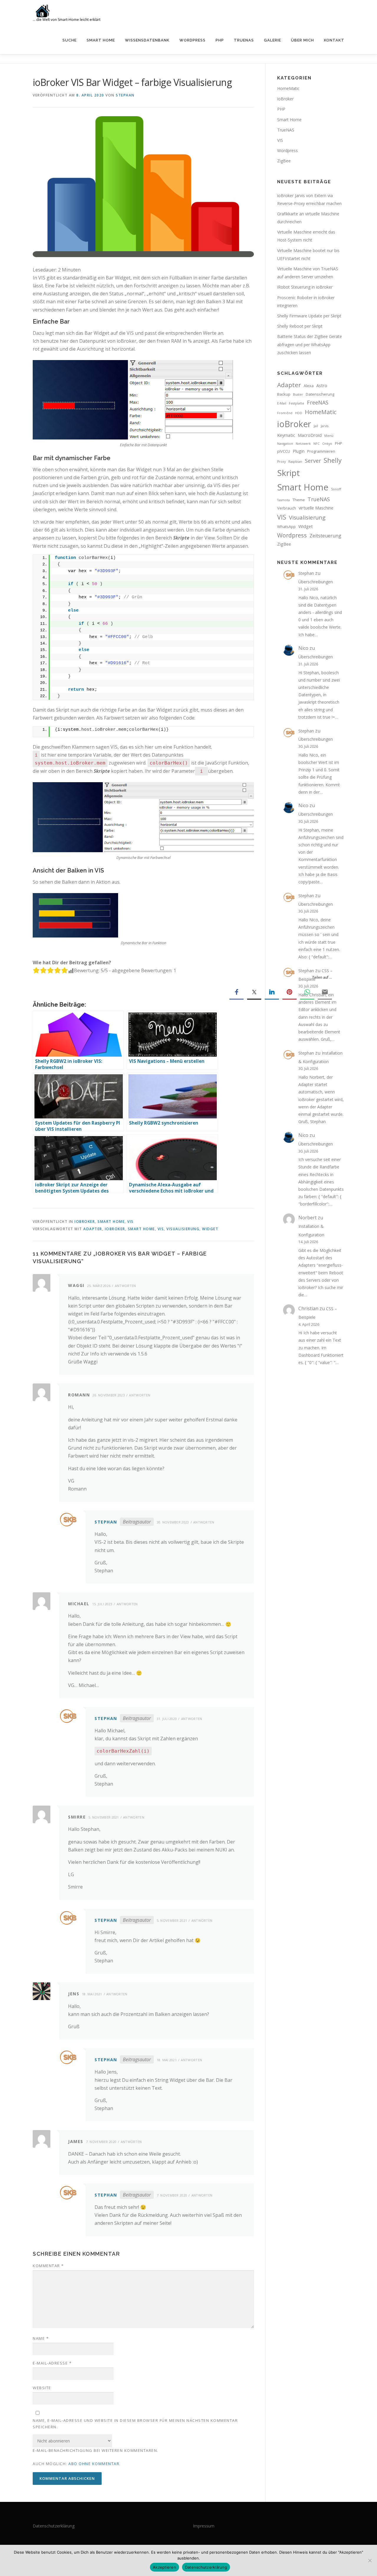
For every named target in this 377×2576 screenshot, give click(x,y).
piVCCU (284, 451)
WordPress (192, 40)
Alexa (309, 386)
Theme (299, 500)
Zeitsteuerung (325, 536)
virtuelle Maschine (316, 508)
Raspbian (295, 462)
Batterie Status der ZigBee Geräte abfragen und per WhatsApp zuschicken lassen (310, 344)
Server (313, 461)
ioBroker (85, 1222)
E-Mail (282, 403)
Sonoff (336, 489)
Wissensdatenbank (147, 40)
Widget (210, 1229)
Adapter (93, 1229)
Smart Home (101, 40)
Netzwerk (303, 444)
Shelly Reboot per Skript (300, 326)
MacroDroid (310, 435)
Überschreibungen (316, 582)
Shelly (333, 460)
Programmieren (321, 451)
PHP (220, 40)
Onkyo (327, 444)
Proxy (281, 462)
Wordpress (287, 150)
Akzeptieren (164, 2567)
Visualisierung (183, 1229)
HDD (299, 413)
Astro (322, 385)
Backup (284, 394)
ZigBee (284, 161)
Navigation (285, 444)
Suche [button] (70, 40)
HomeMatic (288, 88)
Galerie (272, 40)
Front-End (285, 413)
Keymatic (286, 435)
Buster (298, 394)
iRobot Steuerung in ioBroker (305, 287)
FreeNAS (318, 402)
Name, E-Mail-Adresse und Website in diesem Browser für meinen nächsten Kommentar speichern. (135, 2424)
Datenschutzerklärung (54, 2526)
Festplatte (297, 403)
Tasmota (283, 500)
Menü (329, 436)
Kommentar (48, 2266)
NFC (316, 444)
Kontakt (334, 40)
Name (41, 2338)
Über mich (302, 40)
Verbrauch (287, 508)
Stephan (125, 95)
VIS (130, 1222)
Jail (316, 426)
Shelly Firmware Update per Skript (309, 316)
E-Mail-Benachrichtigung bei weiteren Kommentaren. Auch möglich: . (96, 2457)
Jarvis (325, 426)
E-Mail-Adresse (52, 2363)
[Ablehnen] (370, 2560)
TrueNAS (244, 40)
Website (42, 2388)
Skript (288, 473)
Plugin (299, 451)
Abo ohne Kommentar (94, 2464)
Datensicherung (320, 394)
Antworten (125, 1286)
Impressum (204, 2526)
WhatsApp (286, 527)
